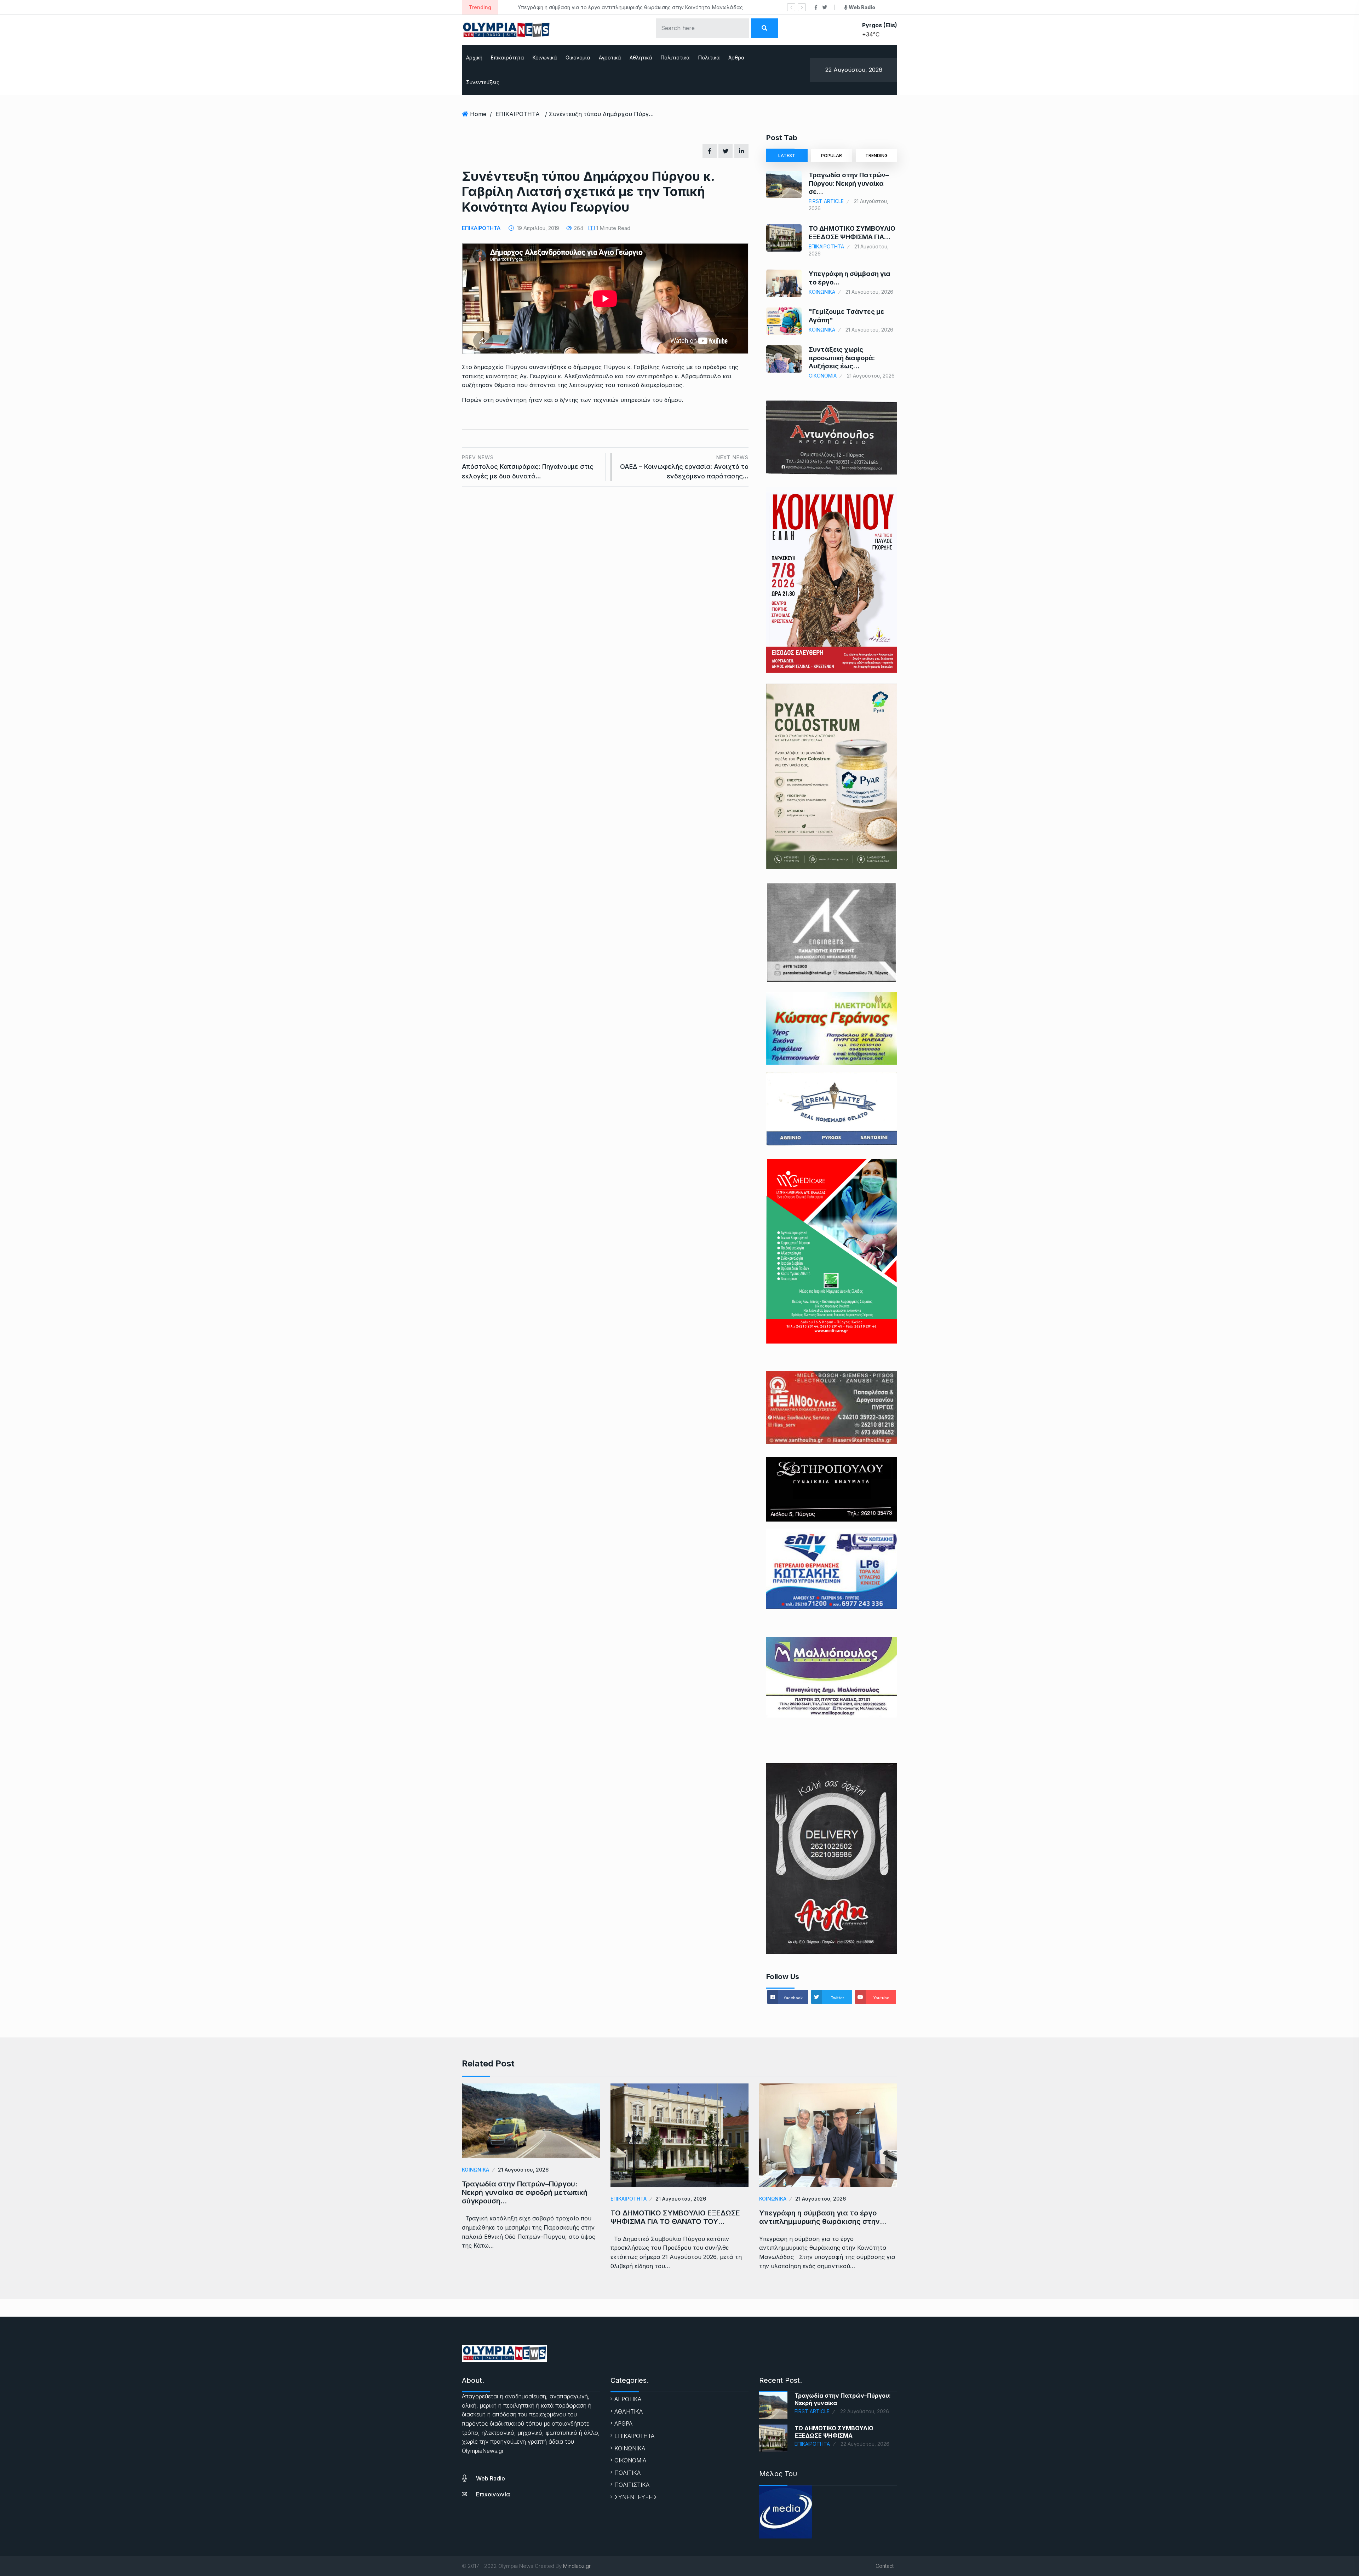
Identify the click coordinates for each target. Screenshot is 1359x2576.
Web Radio (491, 2478)
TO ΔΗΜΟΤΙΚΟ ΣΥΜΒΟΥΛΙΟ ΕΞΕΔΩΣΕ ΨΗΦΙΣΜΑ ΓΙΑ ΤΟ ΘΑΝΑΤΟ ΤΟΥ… (675, 2217)
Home (478, 114)
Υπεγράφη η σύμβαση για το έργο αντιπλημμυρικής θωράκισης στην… (823, 2217)
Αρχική (474, 57)
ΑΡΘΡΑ (623, 2423)
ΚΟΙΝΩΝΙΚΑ (822, 292)
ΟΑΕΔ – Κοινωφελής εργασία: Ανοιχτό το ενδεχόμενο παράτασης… (684, 467)
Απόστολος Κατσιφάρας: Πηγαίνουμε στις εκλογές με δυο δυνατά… (528, 467)
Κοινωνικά (545, 57)
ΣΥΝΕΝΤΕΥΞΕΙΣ (636, 2497)
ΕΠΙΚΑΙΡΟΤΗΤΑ (518, 114)
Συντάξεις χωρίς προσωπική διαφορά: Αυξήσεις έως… (842, 358)
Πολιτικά (709, 57)
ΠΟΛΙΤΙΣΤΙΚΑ (632, 2485)
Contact (885, 2566)
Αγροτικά (610, 57)
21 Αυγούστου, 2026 (523, 2170)
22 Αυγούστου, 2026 (865, 2411)
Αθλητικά (641, 57)
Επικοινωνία (493, 2494)
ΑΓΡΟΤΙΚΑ (628, 2399)
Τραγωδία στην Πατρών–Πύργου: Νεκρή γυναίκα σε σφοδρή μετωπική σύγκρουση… (525, 2192)
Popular (832, 156)
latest (787, 156)
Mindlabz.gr (577, 2566)
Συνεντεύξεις (483, 82)
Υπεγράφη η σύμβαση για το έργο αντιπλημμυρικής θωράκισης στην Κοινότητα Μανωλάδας (557, 7)
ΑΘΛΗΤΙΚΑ (629, 2411)
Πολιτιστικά (675, 57)
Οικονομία (578, 57)
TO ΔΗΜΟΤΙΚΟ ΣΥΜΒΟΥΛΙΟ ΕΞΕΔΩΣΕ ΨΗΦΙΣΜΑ (834, 2432)
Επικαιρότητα (508, 57)
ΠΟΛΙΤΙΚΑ (627, 2473)
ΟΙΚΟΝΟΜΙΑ (823, 376)
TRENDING (876, 156)
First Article (826, 201)
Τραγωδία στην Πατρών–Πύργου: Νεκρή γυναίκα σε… (849, 183)
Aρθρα (736, 57)
